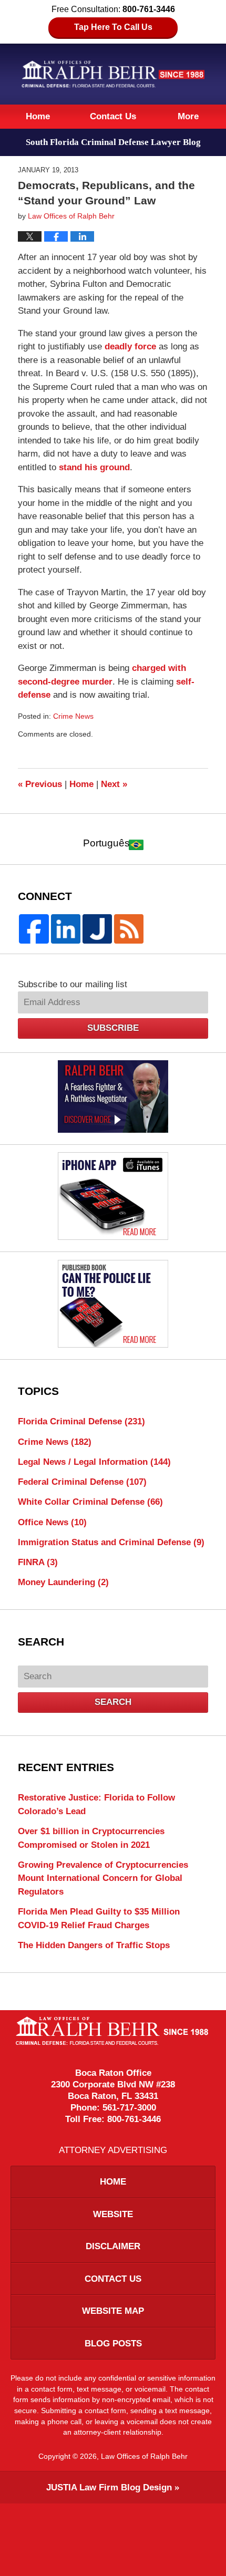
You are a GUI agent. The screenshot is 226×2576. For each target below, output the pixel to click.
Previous (40, 784)
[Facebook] (34, 929)
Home (38, 116)
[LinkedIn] (66, 929)
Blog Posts (113, 2344)
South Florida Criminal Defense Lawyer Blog (113, 74)
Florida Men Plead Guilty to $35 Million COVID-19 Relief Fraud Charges (99, 1918)
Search (113, 1702)
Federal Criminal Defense (82, 1482)
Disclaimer (113, 2246)
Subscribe (113, 1028)
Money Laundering (63, 1582)
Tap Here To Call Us (113, 27)
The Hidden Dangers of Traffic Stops (94, 1945)
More (188, 116)
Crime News (73, 716)
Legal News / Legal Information (94, 1462)
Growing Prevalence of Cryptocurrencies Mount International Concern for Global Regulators (103, 1878)
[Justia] (97, 929)
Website (113, 2214)
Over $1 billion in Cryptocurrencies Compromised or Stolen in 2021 (91, 1838)
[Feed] (129, 929)
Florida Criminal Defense (81, 1421)
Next (114, 784)
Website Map (113, 2311)
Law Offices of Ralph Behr (144, 2456)
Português (106, 843)
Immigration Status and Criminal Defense (111, 1542)
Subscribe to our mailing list (73, 984)
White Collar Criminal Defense (90, 1502)
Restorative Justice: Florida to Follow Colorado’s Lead (96, 1804)
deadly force (132, 346)
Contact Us (113, 116)
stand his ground (94, 467)
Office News (52, 1522)
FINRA (38, 1562)
